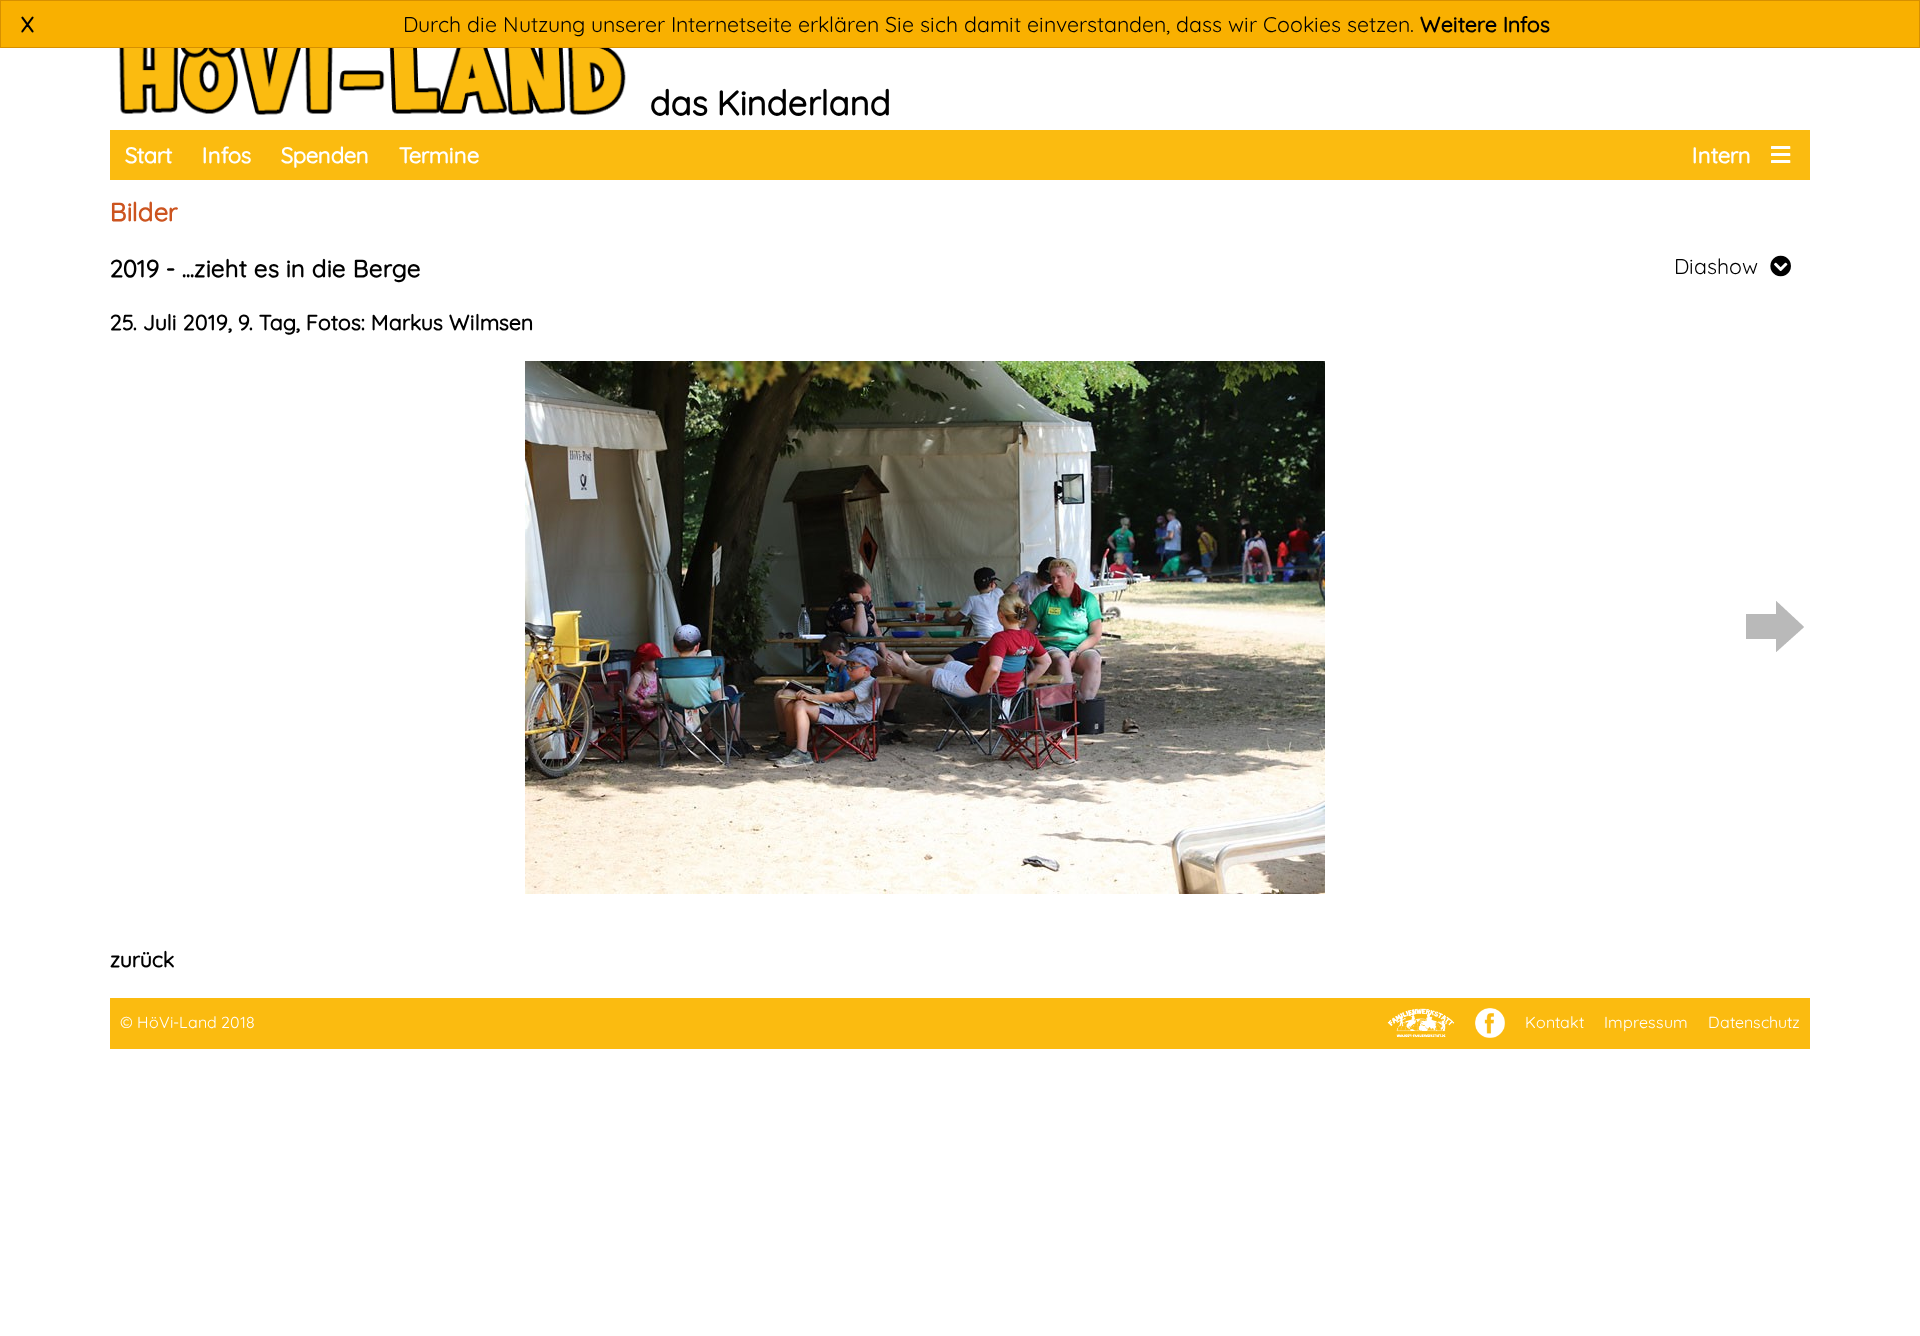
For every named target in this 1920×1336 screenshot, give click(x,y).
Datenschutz (1754, 1022)
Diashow (1722, 266)
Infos (226, 155)
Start (148, 155)
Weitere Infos (1485, 24)
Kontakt (1554, 1022)
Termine (439, 155)
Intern (1721, 155)
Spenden (325, 155)
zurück (142, 959)
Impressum (1646, 1022)
